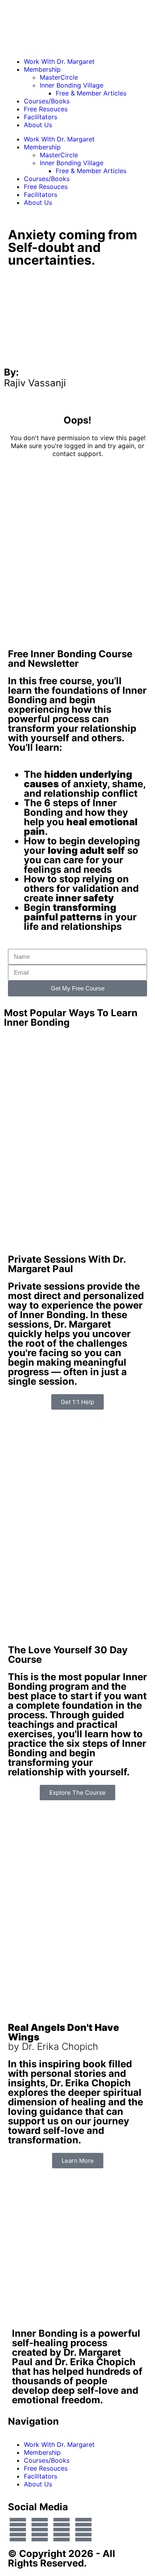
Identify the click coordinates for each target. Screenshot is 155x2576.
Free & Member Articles (91, 93)
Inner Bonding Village (72, 85)
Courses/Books (47, 101)
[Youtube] (40, 2530)
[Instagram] (83, 2530)
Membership (42, 69)
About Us (38, 125)
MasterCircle (59, 77)
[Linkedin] (62, 2530)
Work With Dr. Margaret (59, 61)
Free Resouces (46, 109)
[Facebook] (18, 2530)
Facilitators (41, 117)
